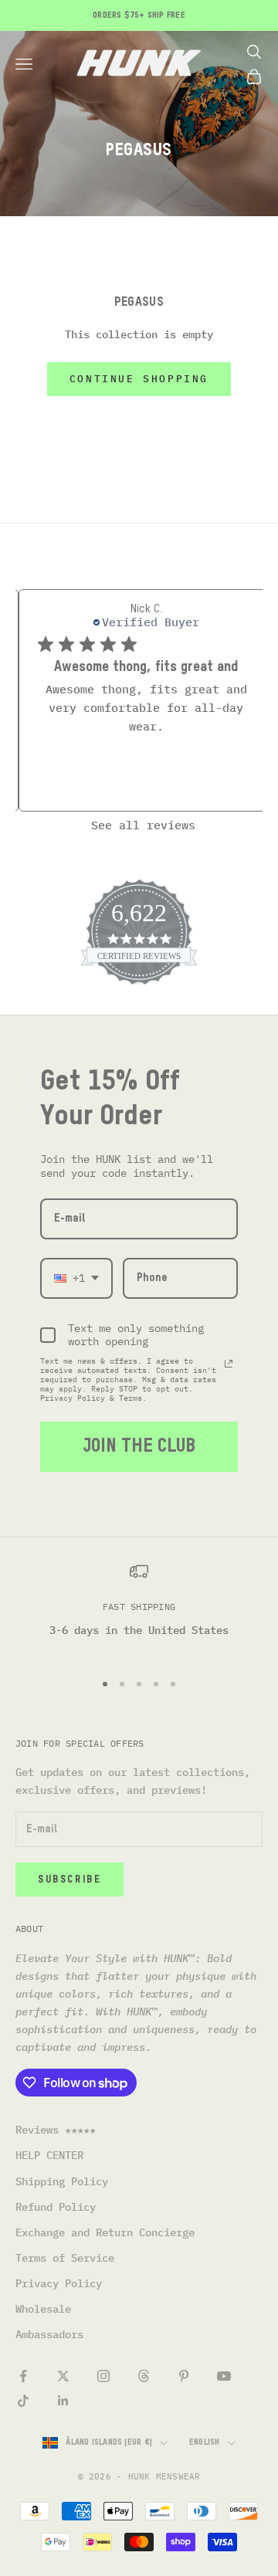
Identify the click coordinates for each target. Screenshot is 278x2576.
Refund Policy (56, 2207)
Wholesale (43, 2309)
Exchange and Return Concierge (105, 2232)
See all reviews (143, 825)
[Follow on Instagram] (103, 2376)
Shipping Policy (62, 2181)
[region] (139, 1610)
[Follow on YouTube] (224, 2376)
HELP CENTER (49, 2155)
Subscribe (69, 1880)
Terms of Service (65, 2258)
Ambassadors (49, 2334)
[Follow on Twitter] (63, 2376)
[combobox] (76, 1278)
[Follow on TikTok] (23, 2401)
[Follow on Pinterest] (184, 2376)
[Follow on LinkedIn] (63, 2401)
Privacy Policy (59, 2283)
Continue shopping (139, 379)
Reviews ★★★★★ (56, 2130)
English (205, 2442)
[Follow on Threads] (144, 2376)
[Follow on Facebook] (23, 2376)
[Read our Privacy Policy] (229, 1364)
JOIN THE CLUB (139, 1446)
